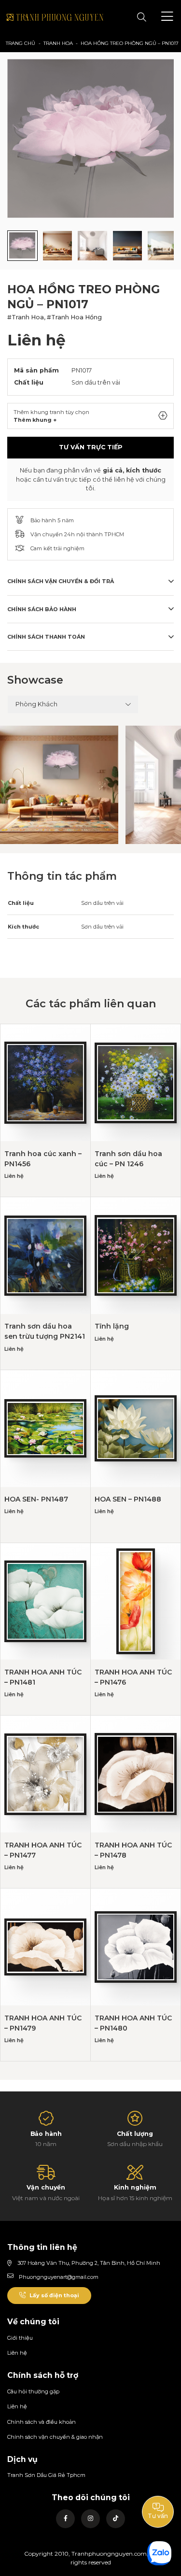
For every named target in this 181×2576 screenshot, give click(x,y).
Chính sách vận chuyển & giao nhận (55, 2437)
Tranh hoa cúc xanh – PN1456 (43, 1159)
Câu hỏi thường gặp (33, 2391)
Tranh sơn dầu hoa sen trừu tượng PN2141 (45, 1331)
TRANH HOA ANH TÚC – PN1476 (133, 1677)
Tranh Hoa (58, 43)
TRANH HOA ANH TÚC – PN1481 (43, 1677)
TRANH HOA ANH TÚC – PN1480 (133, 2023)
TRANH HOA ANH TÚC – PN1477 (43, 1850)
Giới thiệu (20, 2338)
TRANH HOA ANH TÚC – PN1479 (43, 2023)
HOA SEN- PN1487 (36, 1499)
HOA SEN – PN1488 (128, 1499)
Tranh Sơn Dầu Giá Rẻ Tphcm (46, 2475)
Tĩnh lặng (112, 1326)
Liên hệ (17, 2353)
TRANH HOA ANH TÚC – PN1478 (133, 1850)
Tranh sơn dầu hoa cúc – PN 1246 (128, 1159)
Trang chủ (21, 43)
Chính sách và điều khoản (42, 2422)
